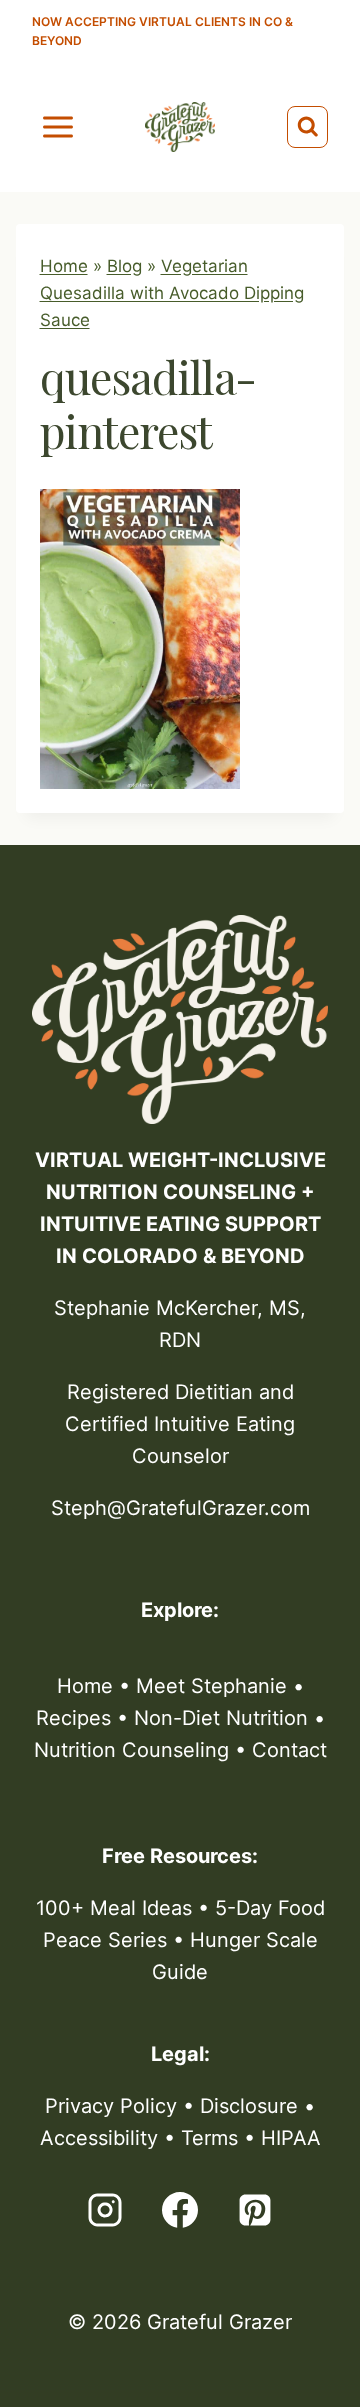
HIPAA (291, 2138)
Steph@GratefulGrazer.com (180, 1508)
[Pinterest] (255, 2210)
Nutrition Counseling (131, 1750)
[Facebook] (180, 2210)
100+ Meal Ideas (114, 1908)
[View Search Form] (308, 127)
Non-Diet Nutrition (221, 1718)
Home (64, 266)
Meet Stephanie (211, 1686)
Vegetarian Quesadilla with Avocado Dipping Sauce (172, 293)
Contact (289, 1750)
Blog (124, 266)
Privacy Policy (111, 2106)
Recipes (73, 1718)
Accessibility (99, 2138)
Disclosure (249, 2106)
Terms (209, 2138)
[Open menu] (58, 126)
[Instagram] (105, 2210)
